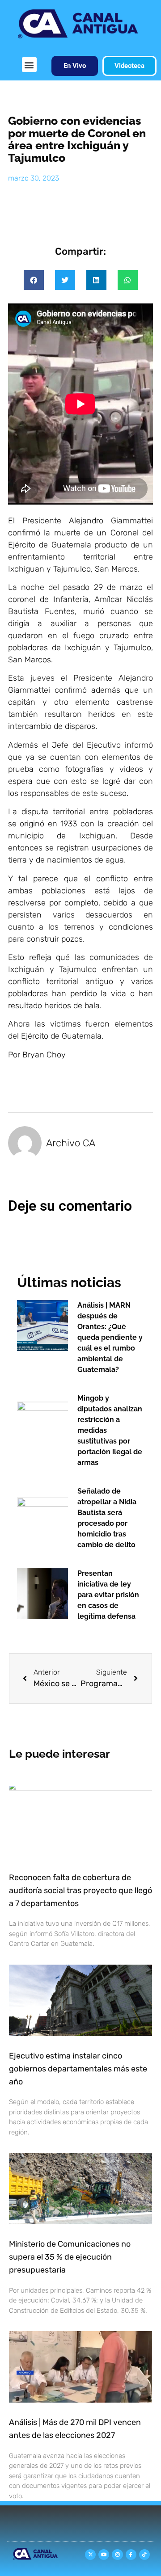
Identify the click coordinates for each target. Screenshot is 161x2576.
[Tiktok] (144, 2555)
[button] (29, 65)
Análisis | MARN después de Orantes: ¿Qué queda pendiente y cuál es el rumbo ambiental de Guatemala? (110, 1337)
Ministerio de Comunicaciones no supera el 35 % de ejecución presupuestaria (70, 2257)
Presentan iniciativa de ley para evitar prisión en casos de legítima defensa (108, 1595)
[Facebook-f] (131, 2555)
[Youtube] (104, 2555)
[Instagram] (117, 2555)
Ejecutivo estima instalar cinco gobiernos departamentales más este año (78, 2069)
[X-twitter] (90, 2555)
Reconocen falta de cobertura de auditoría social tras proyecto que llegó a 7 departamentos (80, 1890)
